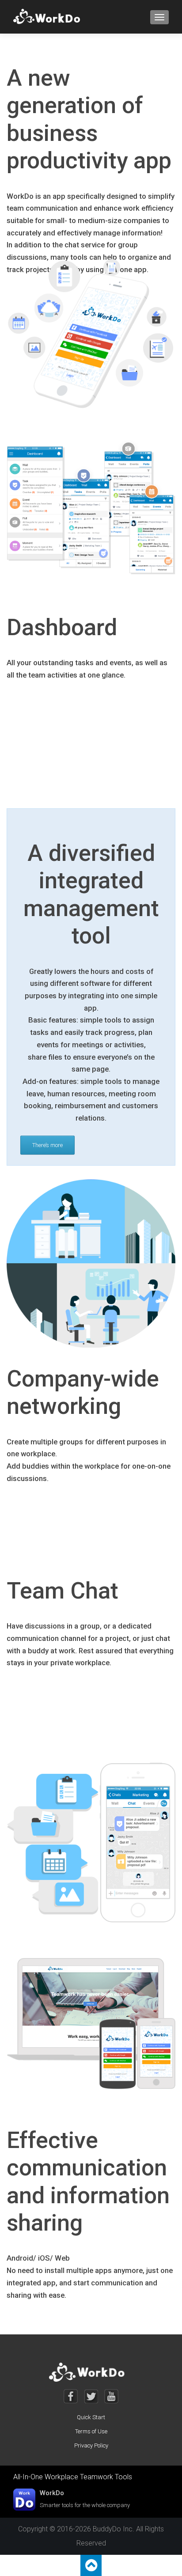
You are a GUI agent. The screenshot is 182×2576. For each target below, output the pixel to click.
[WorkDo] (49, 17)
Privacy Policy (91, 2445)
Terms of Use (91, 2431)
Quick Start (91, 2417)
